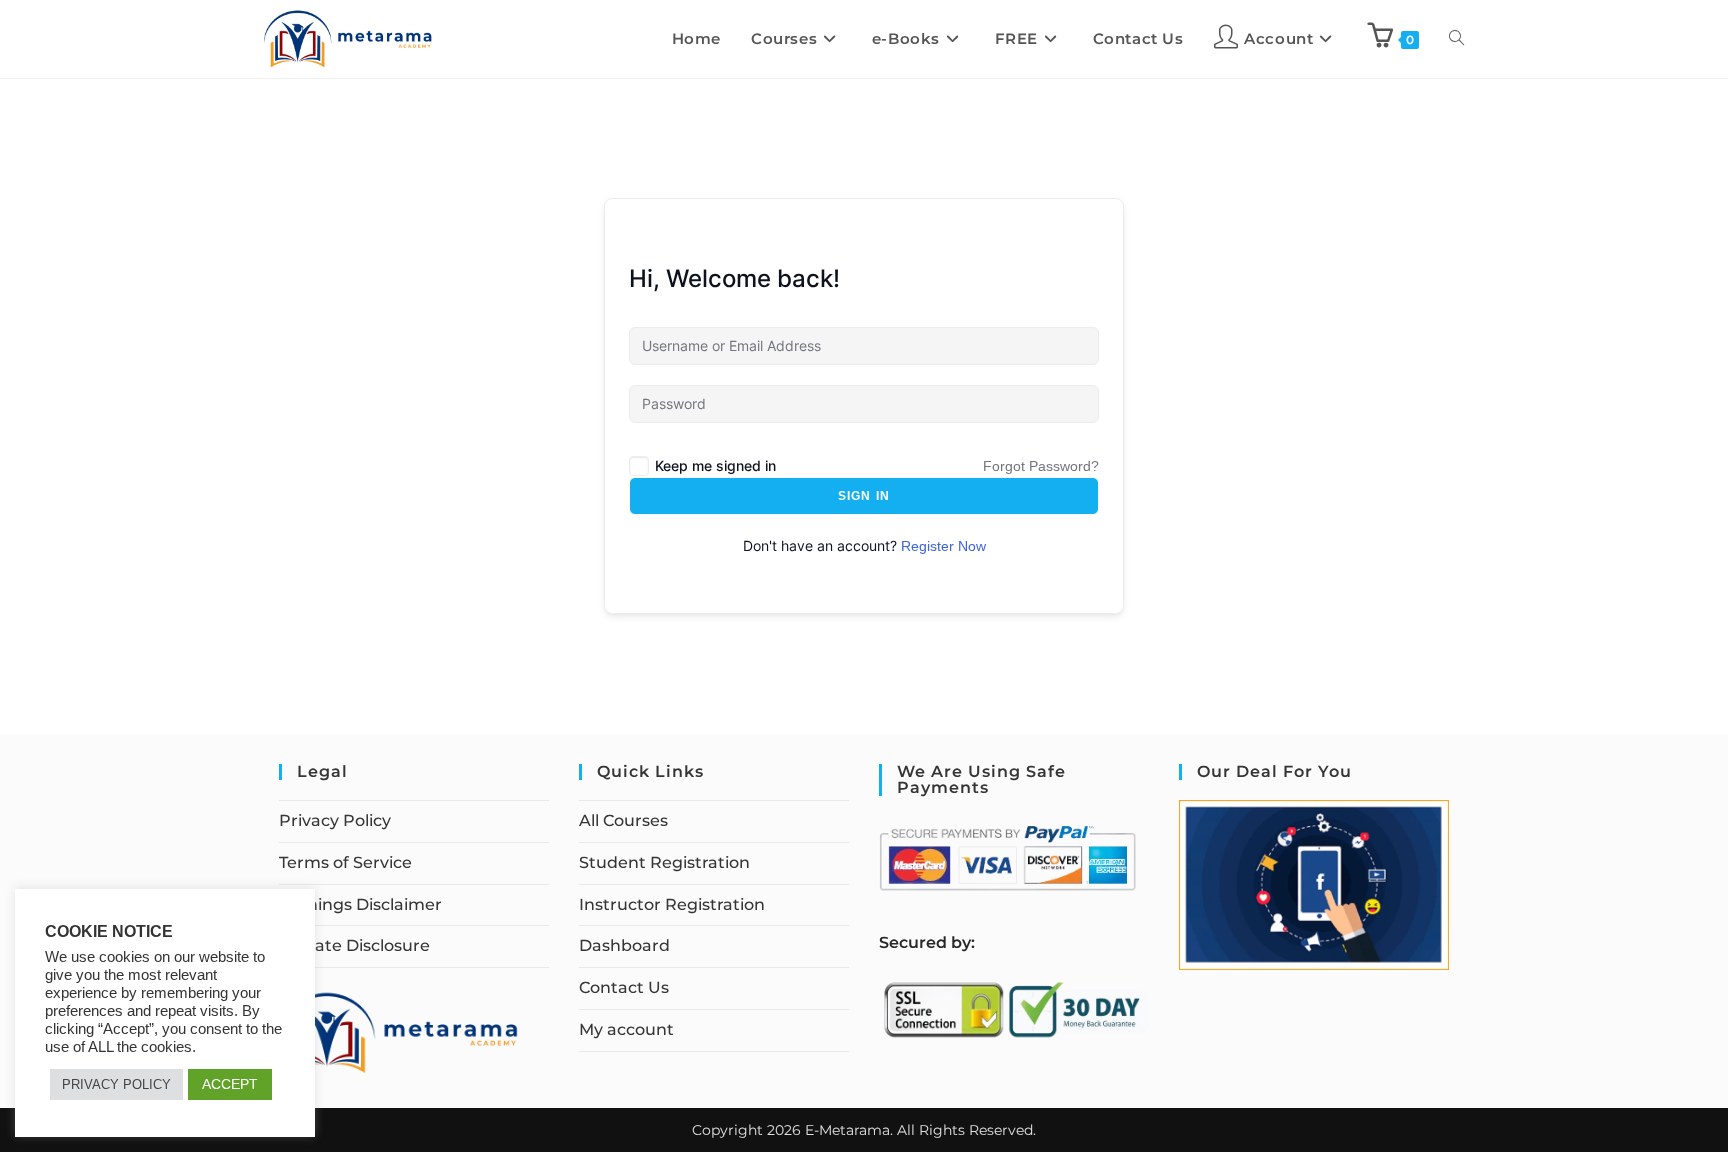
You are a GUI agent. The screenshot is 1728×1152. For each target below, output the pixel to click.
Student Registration (664, 862)
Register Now (943, 546)
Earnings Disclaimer (360, 904)
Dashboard (624, 945)
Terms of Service (345, 862)
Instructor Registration (672, 904)
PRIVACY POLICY (116, 1084)
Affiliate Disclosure (354, 945)
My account (626, 1029)
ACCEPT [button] (230, 1084)
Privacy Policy (335, 820)
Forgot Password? (1041, 466)
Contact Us (624, 987)
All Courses (623, 820)
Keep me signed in (715, 465)
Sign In (864, 496)
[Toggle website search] (1456, 39)
